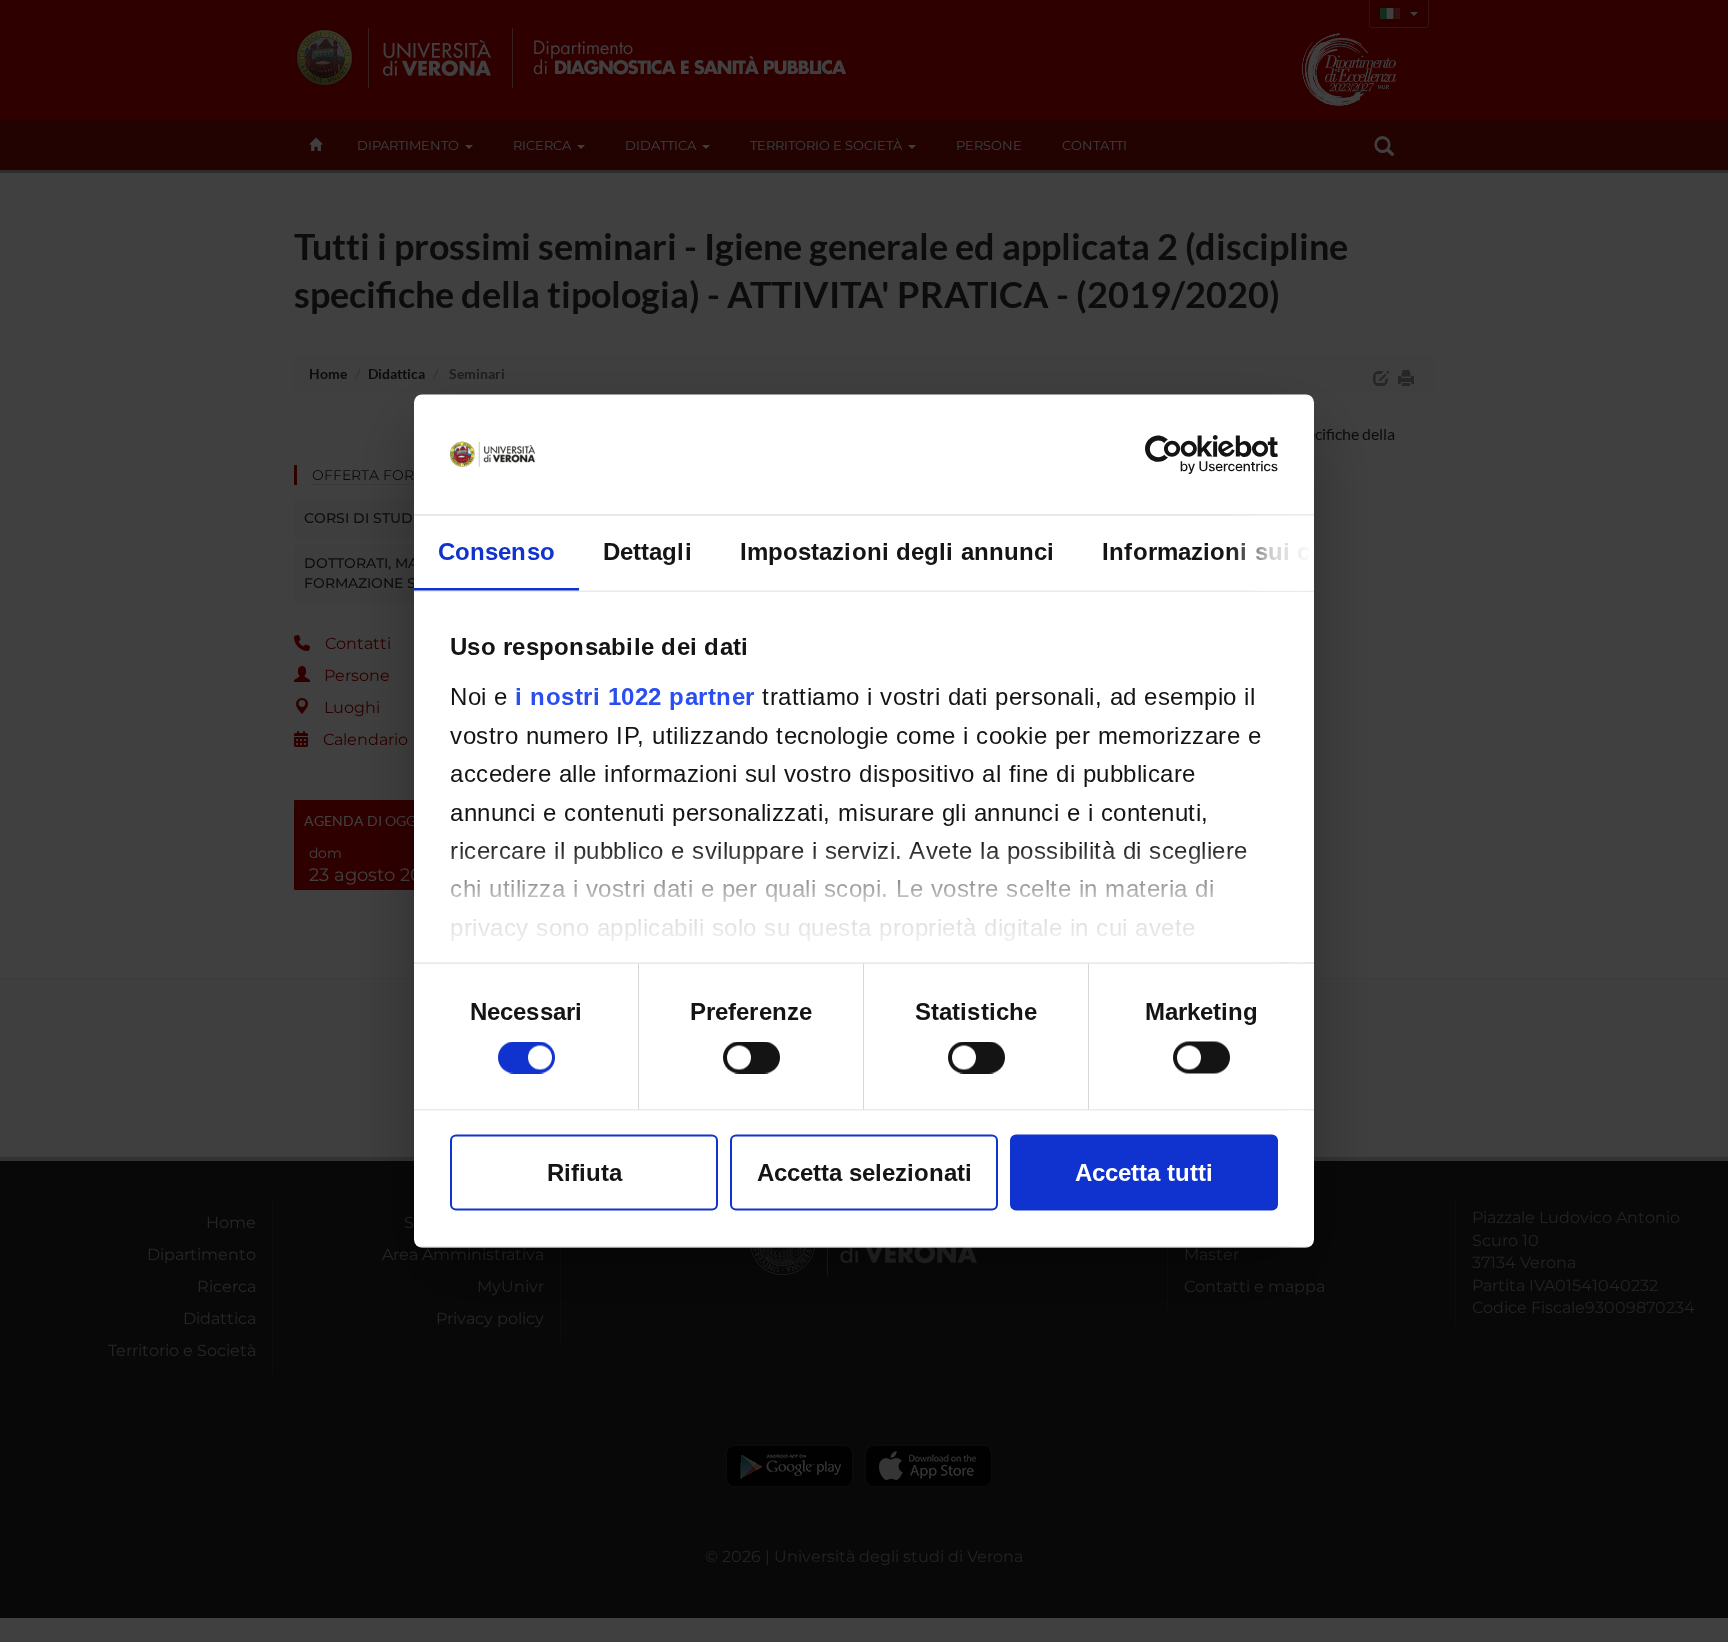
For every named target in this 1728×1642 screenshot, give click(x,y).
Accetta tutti (1144, 1172)
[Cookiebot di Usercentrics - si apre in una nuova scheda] (1190, 455)
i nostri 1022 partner (635, 696)
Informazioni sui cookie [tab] (1237, 551)
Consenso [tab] (496, 551)
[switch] (751, 1058)
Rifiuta (584, 1172)
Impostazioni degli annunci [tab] (897, 551)
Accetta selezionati (864, 1172)
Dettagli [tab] (647, 551)
